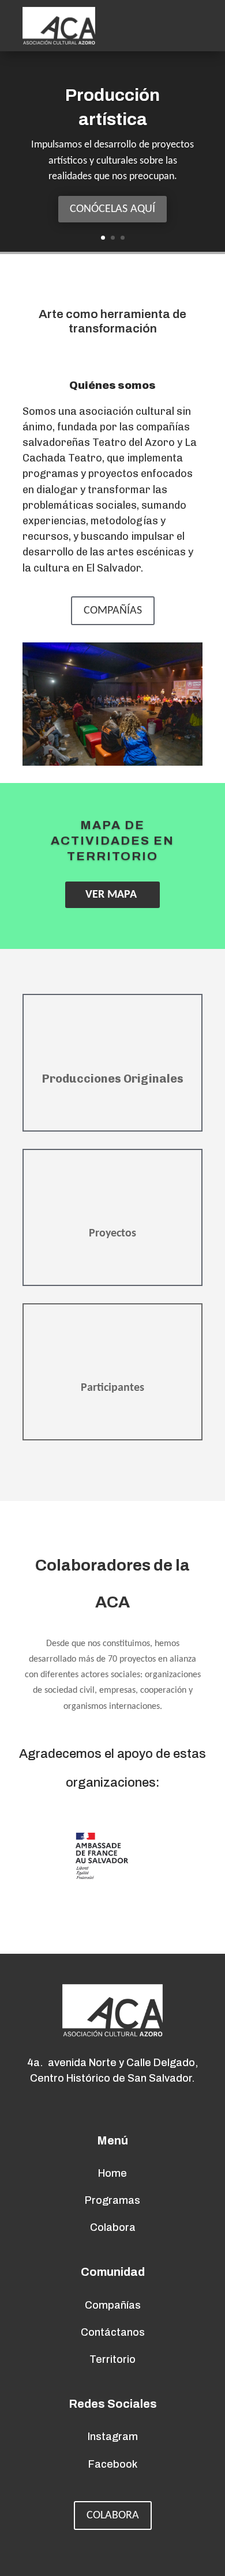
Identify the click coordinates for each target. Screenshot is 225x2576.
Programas (112, 2200)
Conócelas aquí (112, 209)
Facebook (113, 2464)
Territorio (112, 2359)
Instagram (113, 2437)
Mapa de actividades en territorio (112, 841)
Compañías (113, 611)
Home (112, 2173)
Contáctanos (113, 2332)
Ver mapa (111, 895)
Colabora (113, 2516)
